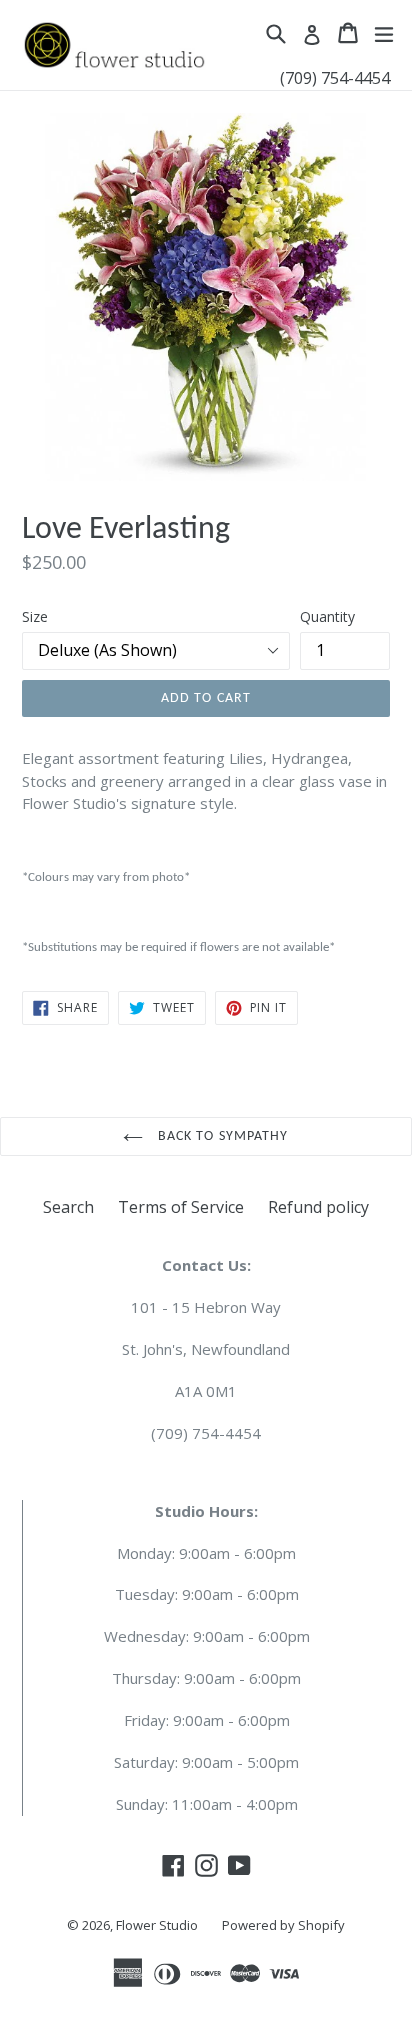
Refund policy (318, 1207)
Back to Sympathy (220, 1136)
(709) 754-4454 (335, 78)
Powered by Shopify (283, 1925)
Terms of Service (181, 1207)
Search (68, 1207)
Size (35, 616)
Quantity (327, 616)
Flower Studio (157, 1925)
